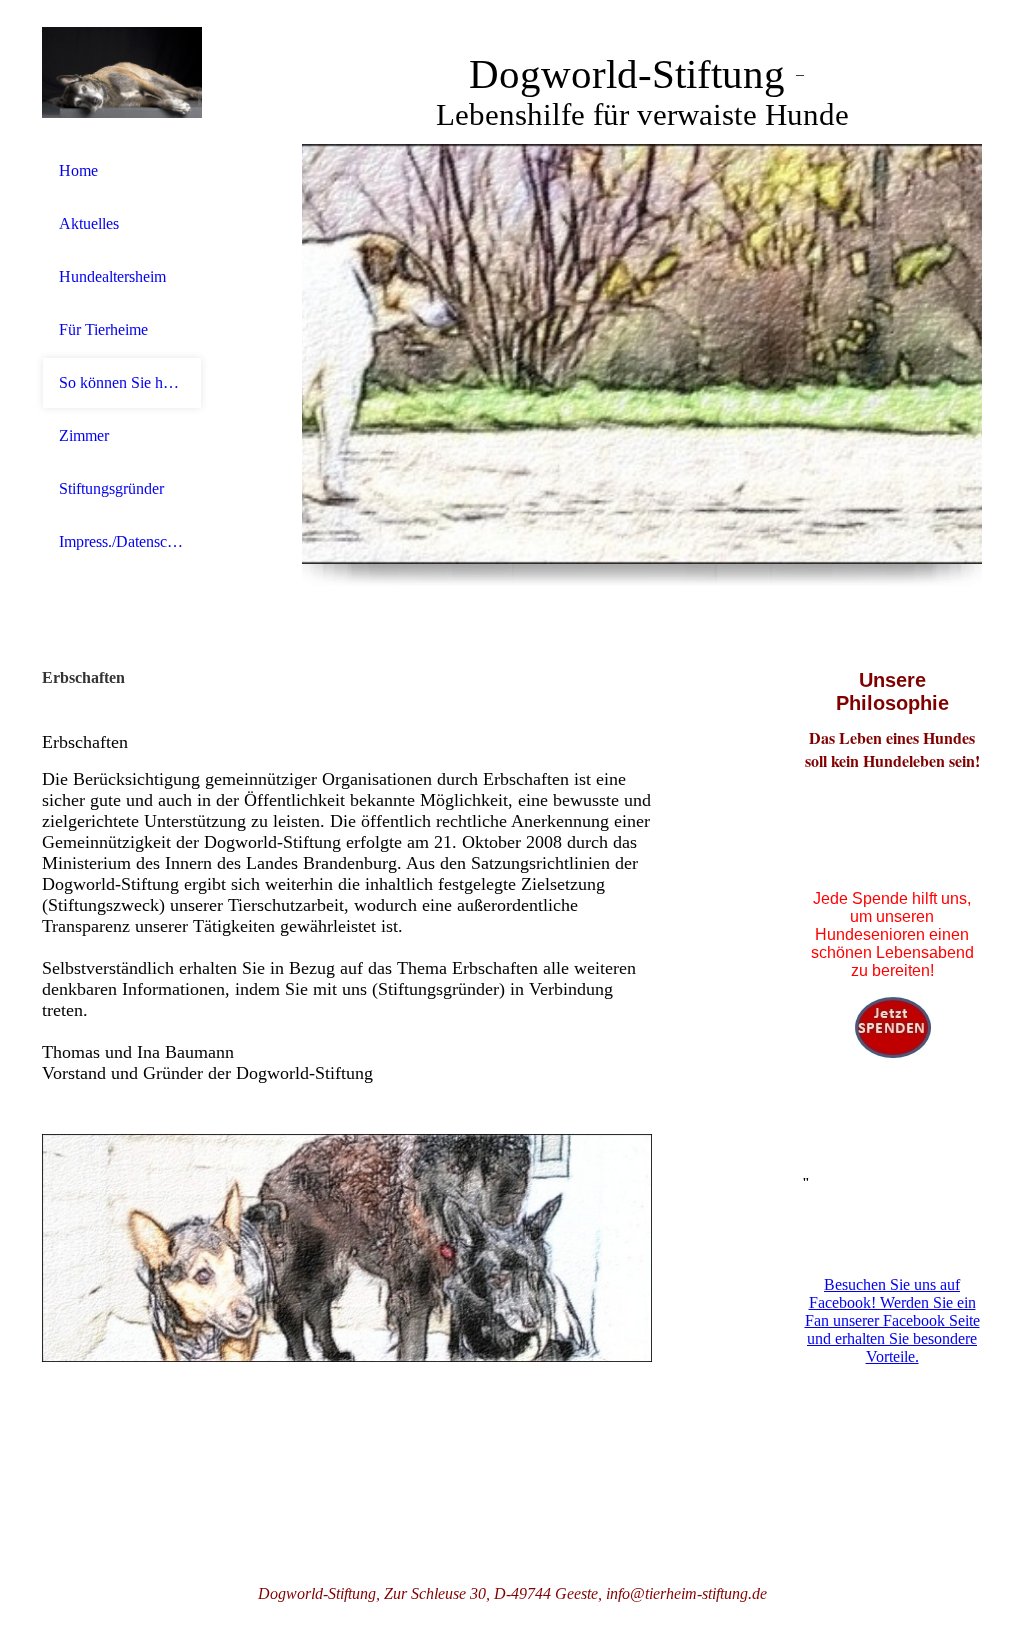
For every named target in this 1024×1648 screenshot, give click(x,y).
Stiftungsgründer (111, 488)
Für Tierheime (103, 329)
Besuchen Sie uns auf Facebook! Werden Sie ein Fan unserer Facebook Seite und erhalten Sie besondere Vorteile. (892, 1320)
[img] (122, 72)
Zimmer (84, 435)
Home (78, 170)
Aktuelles (89, 223)
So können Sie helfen (122, 382)
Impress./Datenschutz (122, 541)
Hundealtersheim (112, 276)
